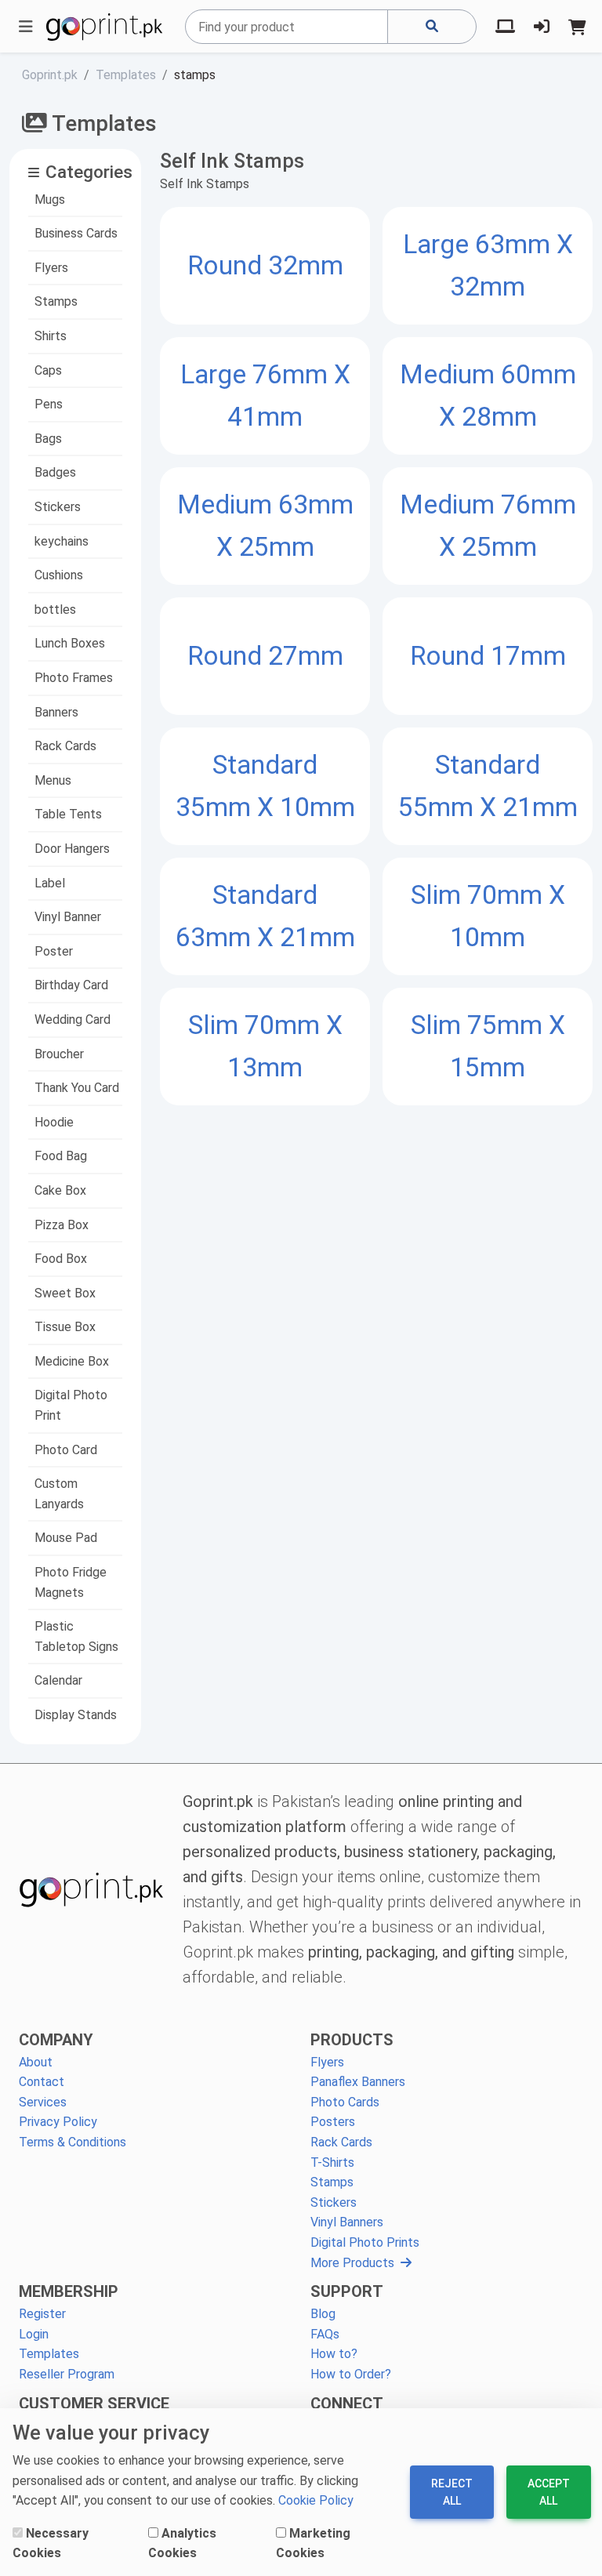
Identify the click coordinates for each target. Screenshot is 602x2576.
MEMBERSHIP (69, 2291)
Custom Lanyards (59, 1494)
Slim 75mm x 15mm (488, 1046)
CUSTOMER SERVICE (94, 2404)
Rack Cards (65, 746)
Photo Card (66, 1450)
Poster (54, 951)
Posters (333, 2122)
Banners (56, 712)
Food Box (61, 1259)
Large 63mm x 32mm (488, 265)
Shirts (51, 336)
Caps (48, 370)
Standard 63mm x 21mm (265, 916)
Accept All (549, 2492)
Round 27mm (265, 656)
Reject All (452, 2492)
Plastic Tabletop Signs (76, 1636)
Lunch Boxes (70, 643)
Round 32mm (265, 265)
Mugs (50, 200)
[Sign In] (542, 27)
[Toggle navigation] (26, 27)
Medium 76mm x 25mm (488, 526)
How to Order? (351, 2374)
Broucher (59, 1054)
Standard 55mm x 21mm (488, 786)
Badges (55, 472)
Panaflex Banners (358, 2082)
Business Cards (76, 233)
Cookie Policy (316, 2500)
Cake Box (60, 1190)
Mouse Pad (66, 1538)
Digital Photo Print (71, 1405)
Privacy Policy (58, 2122)
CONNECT (347, 2404)
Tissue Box (65, 1327)
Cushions (59, 575)
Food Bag (61, 1156)
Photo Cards (345, 2102)
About (36, 2062)
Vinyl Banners (347, 2222)
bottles (55, 610)
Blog (323, 2314)
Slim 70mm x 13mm (265, 1046)
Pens (49, 404)
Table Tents (68, 814)
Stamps (56, 301)
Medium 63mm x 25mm (265, 526)
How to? (334, 2354)
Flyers (51, 268)
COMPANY (56, 2040)
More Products (352, 2263)
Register (42, 2314)
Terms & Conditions (73, 2142)
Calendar (58, 1680)
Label (50, 883)
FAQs (325, 2334)
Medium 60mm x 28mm (488, 395)
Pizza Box (62, 1225)
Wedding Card (73, 1020)
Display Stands (76, 1715)
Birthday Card (71, 985)
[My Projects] (505, 27)
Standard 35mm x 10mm (265, 786)
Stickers (58, 507)
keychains (62, 541)
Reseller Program (67, 2374)
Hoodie (54, 1122)
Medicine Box (72, 1361)
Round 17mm (488, 656)
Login (34, 2334)
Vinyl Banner (68, 917)
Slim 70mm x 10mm (488, 916)
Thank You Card (77, 1088)
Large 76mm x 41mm (265, 395)
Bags (48, 439)
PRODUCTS (352, 2040)
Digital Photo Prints (365, 2242)
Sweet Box (65, 1293)
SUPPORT (347, 2291)
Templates (49, 2354)
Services (43, 2102)
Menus (53, 780)
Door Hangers (72, 849)
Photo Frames (74, 678)
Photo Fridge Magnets (71, 1582)
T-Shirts (332, 2162)
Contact (42, 2082)
